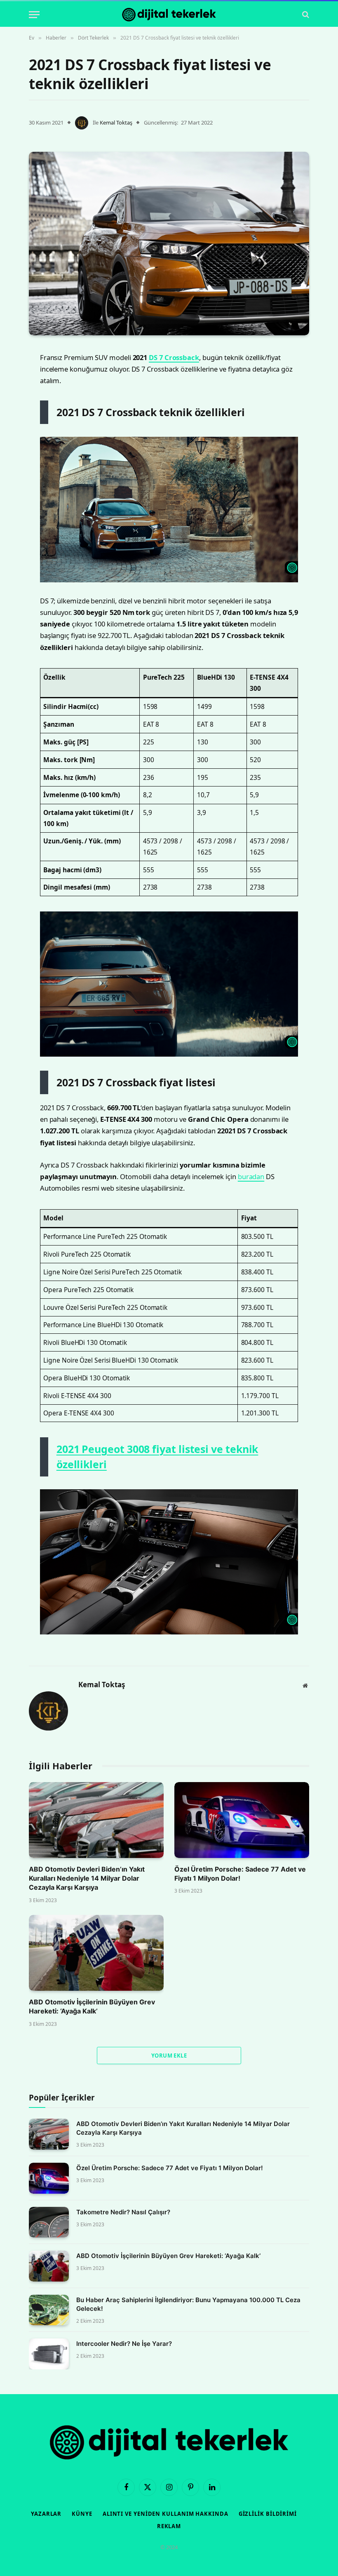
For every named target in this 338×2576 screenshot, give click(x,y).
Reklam (169, 2526)
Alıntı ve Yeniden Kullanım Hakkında (165, 2514)
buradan (251, 1176)
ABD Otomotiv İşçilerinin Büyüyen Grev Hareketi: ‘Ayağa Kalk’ (92, 2006)
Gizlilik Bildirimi (268, 2514)
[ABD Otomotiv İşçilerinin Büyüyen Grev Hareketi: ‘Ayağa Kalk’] (96, 1953)
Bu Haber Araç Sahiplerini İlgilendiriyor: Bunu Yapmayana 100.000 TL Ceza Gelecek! (188, 2304)
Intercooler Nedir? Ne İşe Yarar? (124, 2344)
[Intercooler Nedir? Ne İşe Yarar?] (49, 2354)
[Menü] (34, 15)
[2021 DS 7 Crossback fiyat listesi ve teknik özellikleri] (169, 243)
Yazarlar (46, 2514)
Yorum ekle (169, 2056)
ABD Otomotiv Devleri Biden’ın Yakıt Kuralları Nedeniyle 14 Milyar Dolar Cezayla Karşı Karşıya (87, 1878)
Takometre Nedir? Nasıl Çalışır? (123, 2212)
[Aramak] (305, 15)
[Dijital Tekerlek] (169, 15)
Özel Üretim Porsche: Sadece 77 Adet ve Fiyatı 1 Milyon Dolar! (240, 1874)
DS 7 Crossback (174, 357)
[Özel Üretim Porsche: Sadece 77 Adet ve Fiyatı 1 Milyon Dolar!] (242, 1820)
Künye (82, 2514)
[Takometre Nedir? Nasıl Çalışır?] (49, 2222)
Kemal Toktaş (116, 122)
